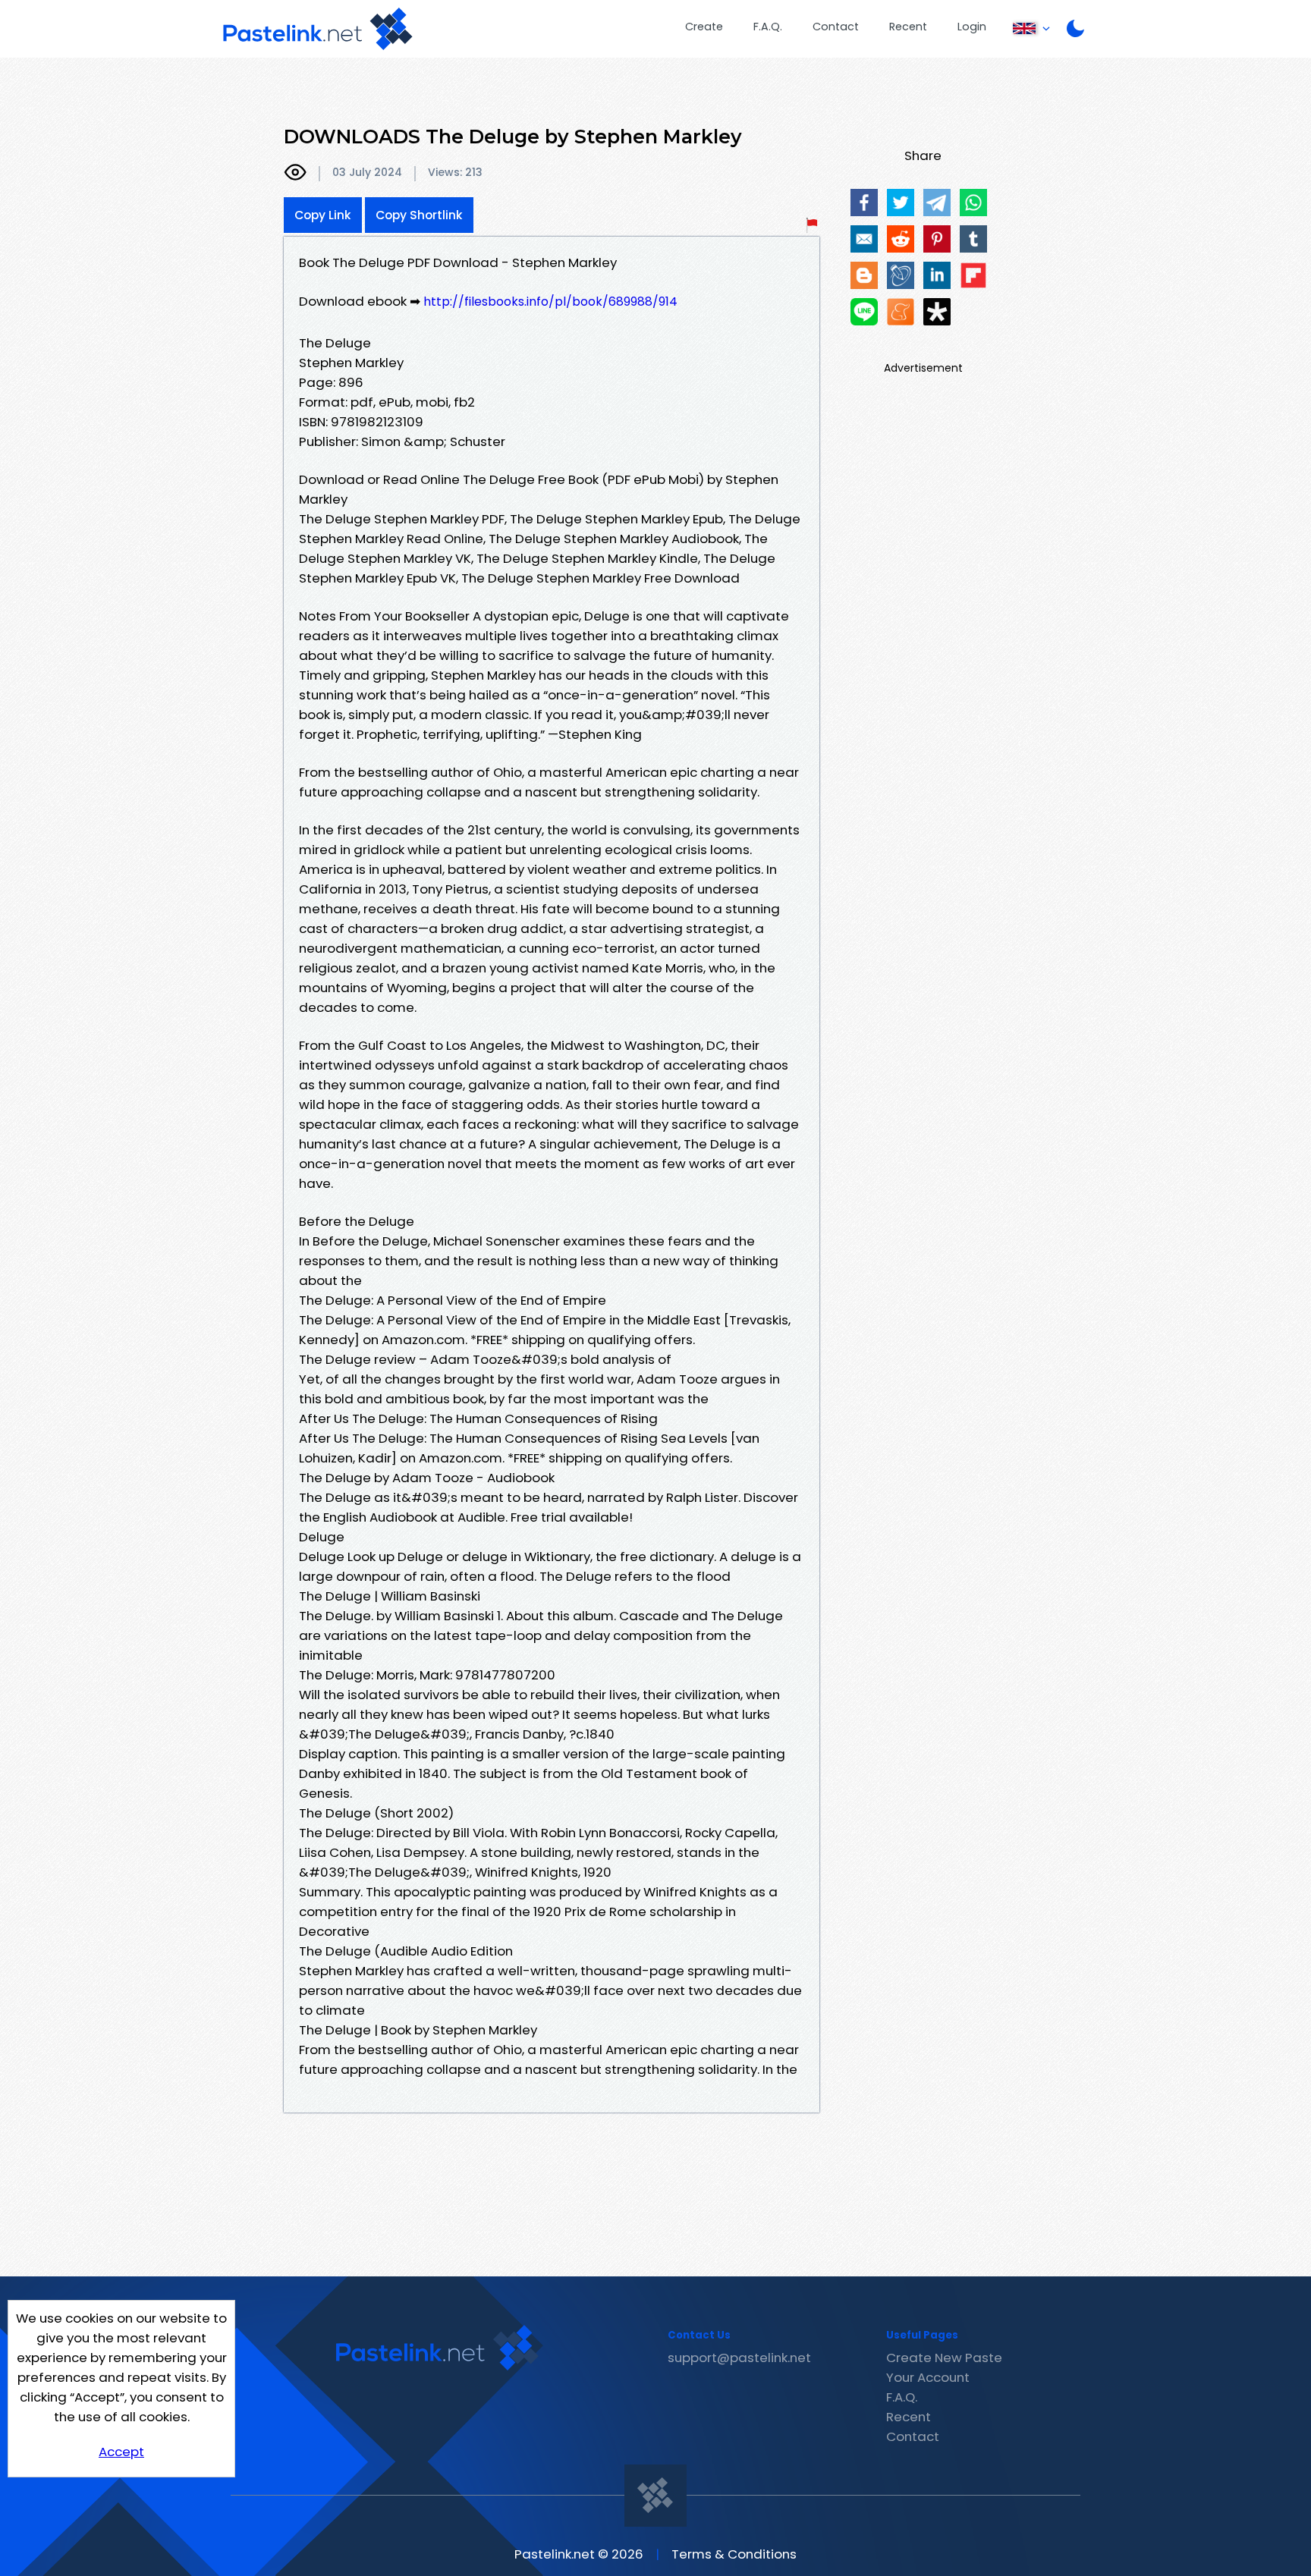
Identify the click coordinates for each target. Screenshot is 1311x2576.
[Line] (864, 312)
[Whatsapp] (973, 203)
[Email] (864, 239)
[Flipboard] (973, 275)
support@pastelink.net (739, 2358)
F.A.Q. (768, 27)
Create (704, 27)
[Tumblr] (973, 239)
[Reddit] (901, 239)
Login (972, 27)
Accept (121, 2452)
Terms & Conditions (734, 2554)
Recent (908, 27)
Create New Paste (944, 2358)
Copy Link (323, 215)
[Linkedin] (937, 275)
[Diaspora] (937, 312)
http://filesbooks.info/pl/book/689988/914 (550, 302)
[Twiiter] (901, 203)
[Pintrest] (937, 239)
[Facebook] (864, 203)
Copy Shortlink (419, 215)
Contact (836, 27)
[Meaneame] (901, 312)
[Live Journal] (901, 275)
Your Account (928, 2377)
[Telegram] (937, 203)
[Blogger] (864, 275)
